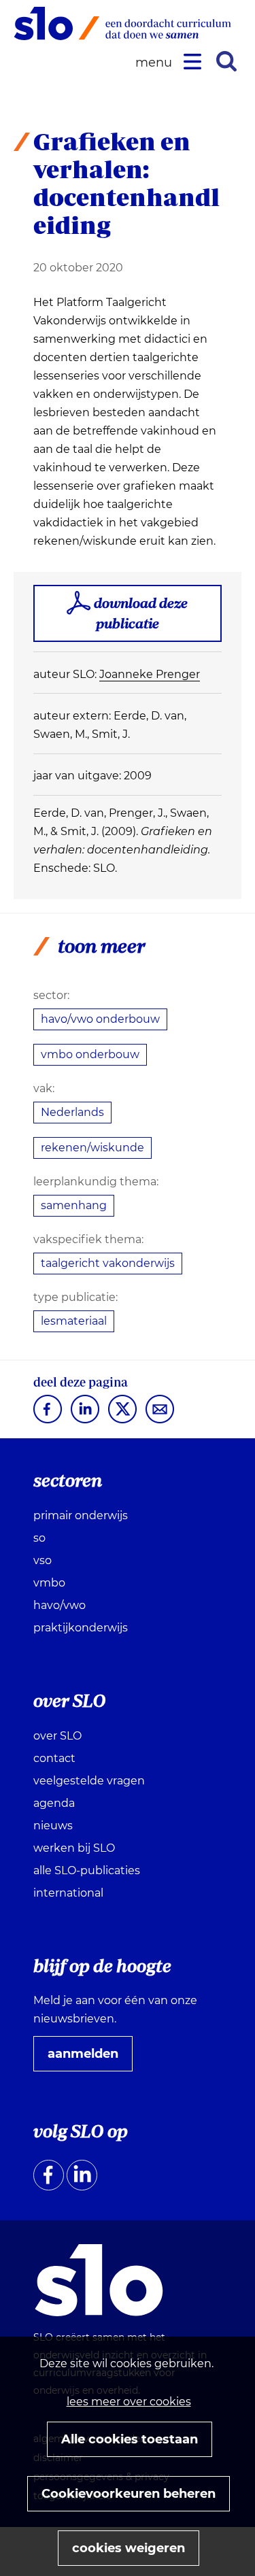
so (39, 1538)
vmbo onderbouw (90, 1054)
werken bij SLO (74, 1848)
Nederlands (72, 1112)
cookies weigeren (129, 2548)
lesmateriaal (74, 1321)
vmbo (49, 1583)
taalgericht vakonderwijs (108, 1263)
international (68, 1893)
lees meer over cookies (129, 2402)
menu (156, 63)
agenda (54, 1803)
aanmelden (88, 2058)
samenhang (74, 1205)
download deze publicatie (141, 613)
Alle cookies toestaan (130, 2439)
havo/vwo (60, 1605)
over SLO (57, 1736)
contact (54, 1758)
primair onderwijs (81, 1515)
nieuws (53, 1826)
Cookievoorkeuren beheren (129, 2494)
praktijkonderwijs (81, 1628)
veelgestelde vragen (89, 1781)
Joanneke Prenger (150, 674)
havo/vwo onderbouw (100, 1019)
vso (42, 1560)
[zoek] (226, 61)
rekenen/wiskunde (92, 1148)
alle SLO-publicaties (87, 1870)
